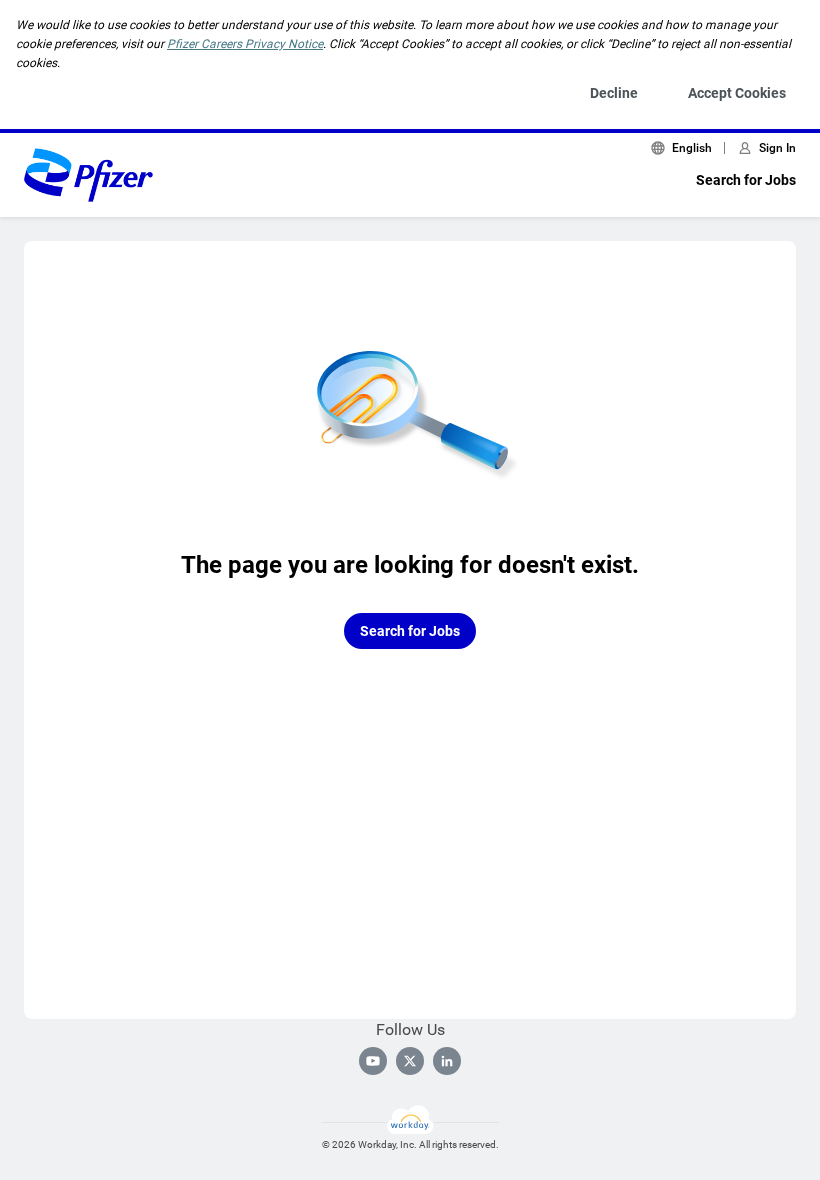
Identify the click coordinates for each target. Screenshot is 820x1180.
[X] (410, 1061)
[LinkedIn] (447, 1061)
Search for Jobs (746, 180)
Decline (614, 93)
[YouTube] (373, 1061)
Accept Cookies (737, 93)
